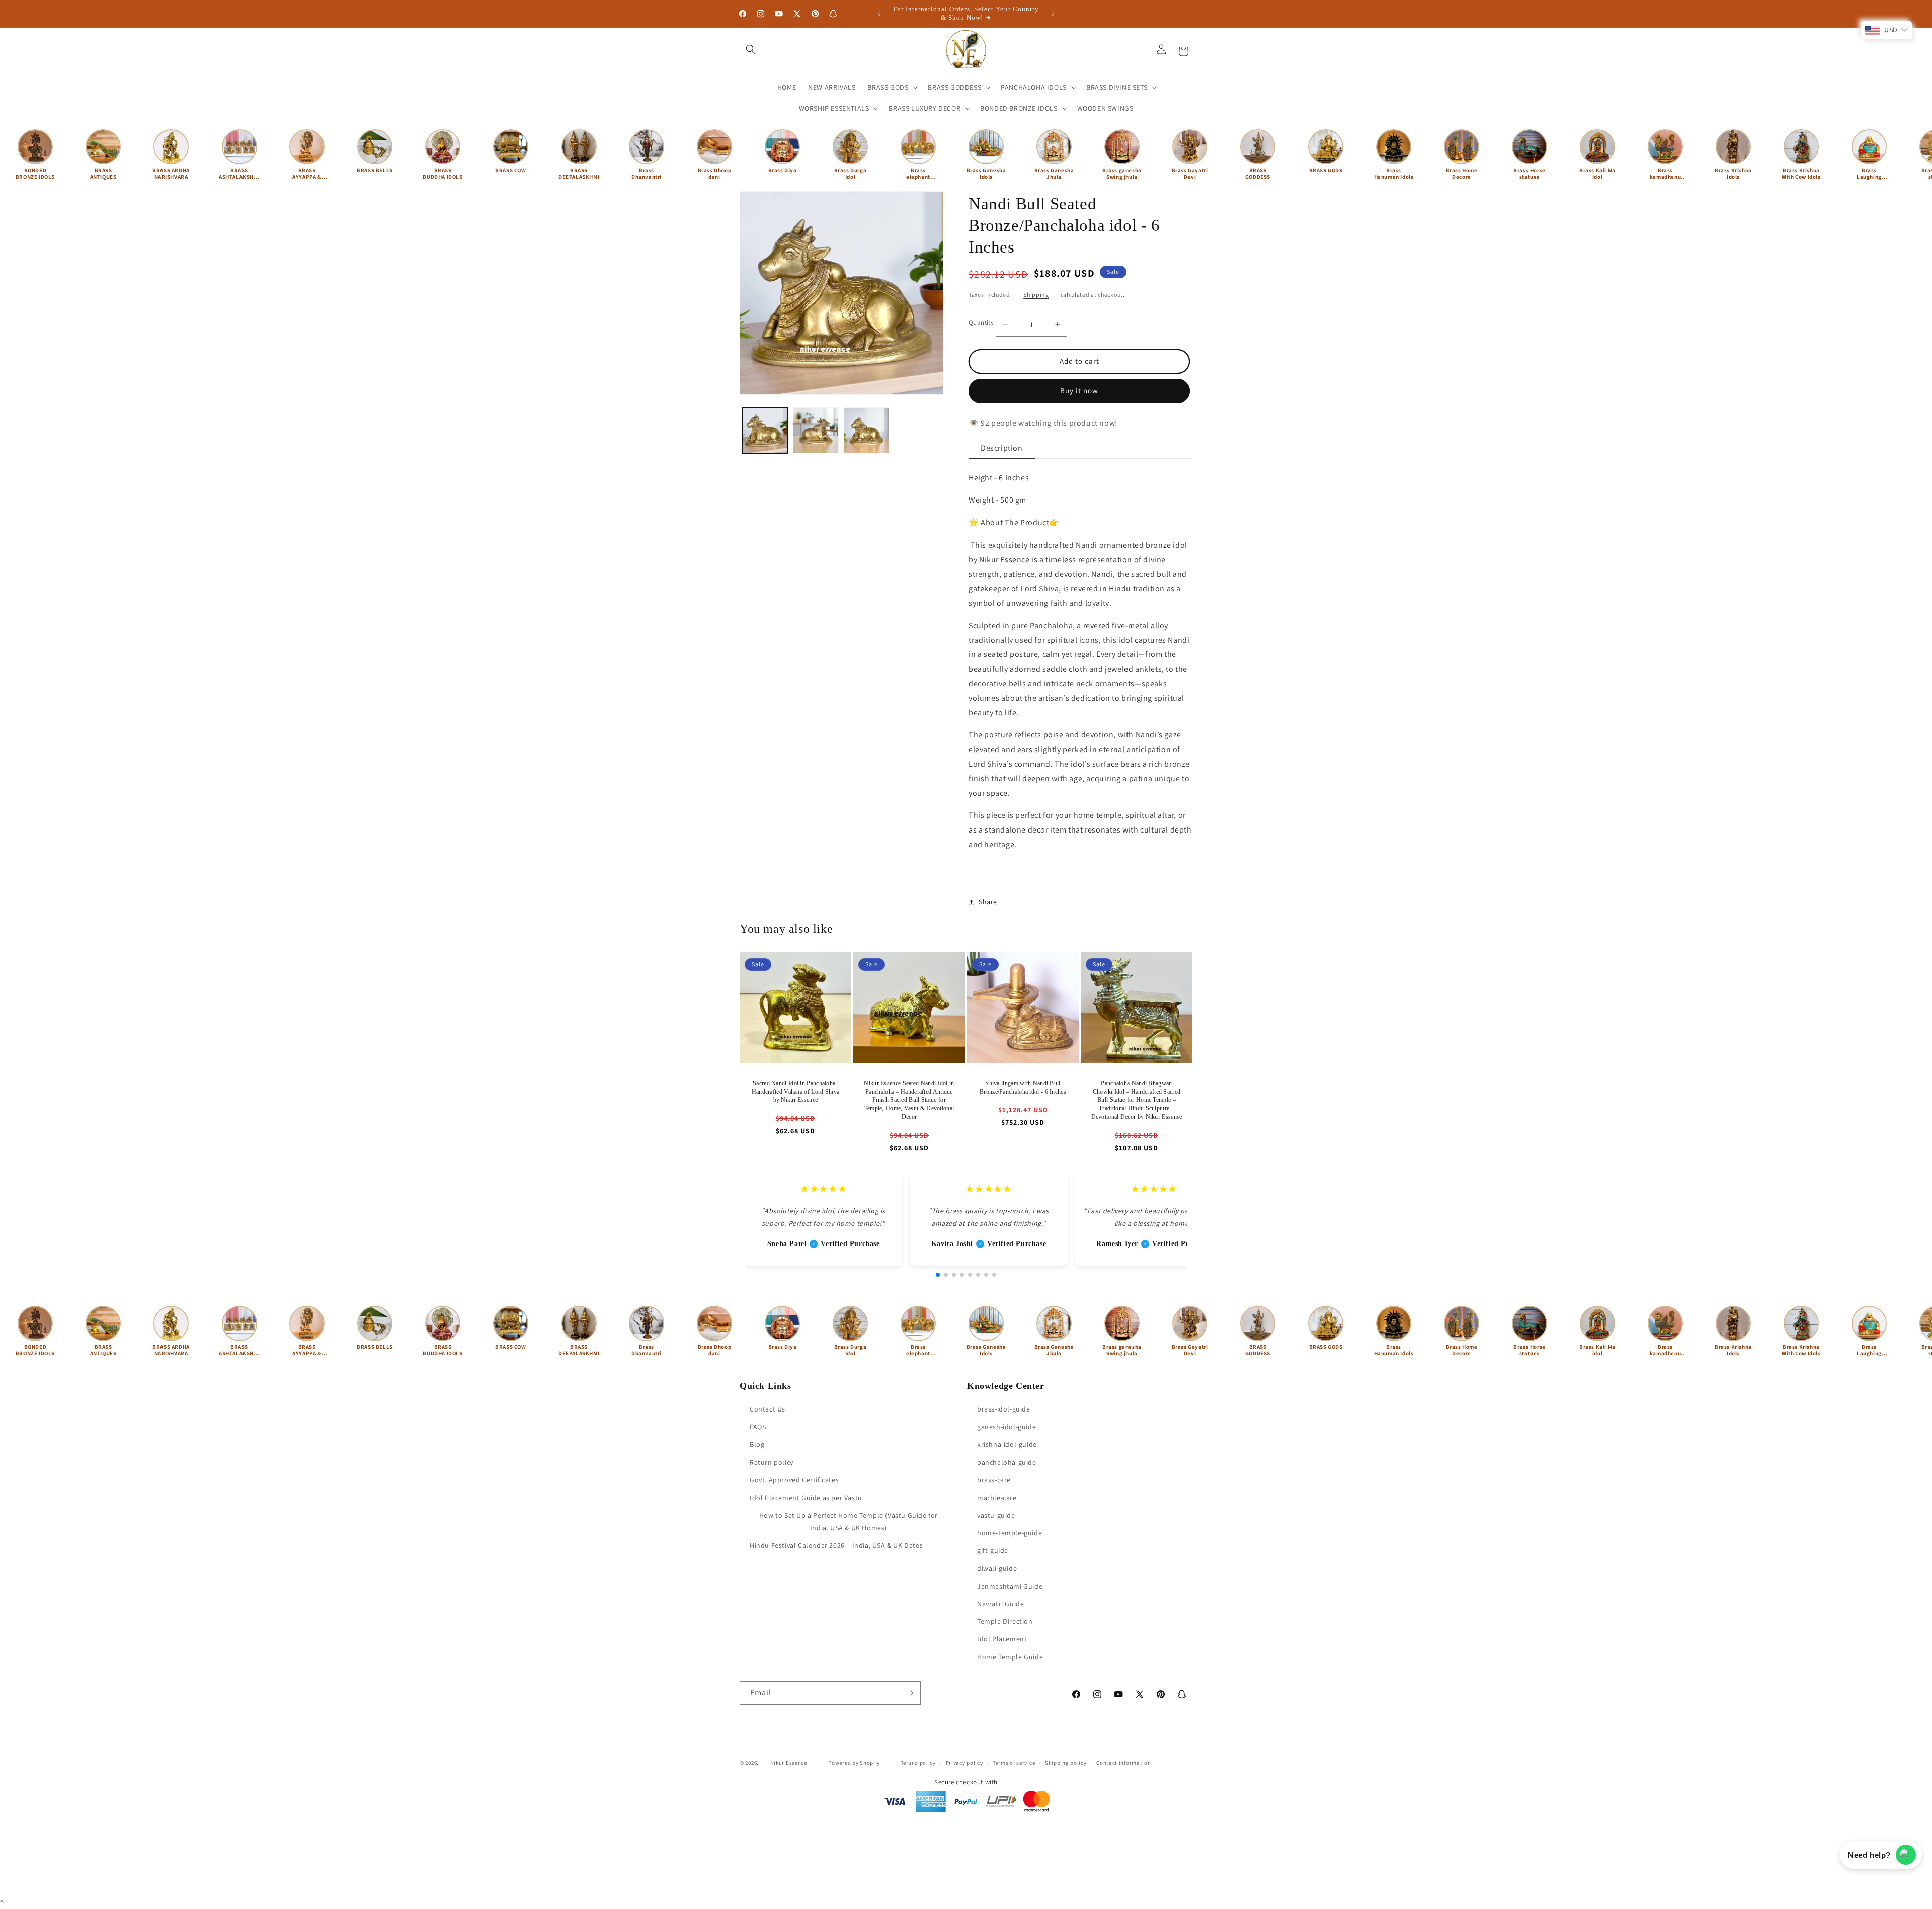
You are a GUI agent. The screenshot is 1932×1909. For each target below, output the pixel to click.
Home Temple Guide (1010, 1657)
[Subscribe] (909, 1693)
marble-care (997, 1498)
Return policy (772, 1462)
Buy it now (1079, 391)
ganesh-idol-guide (1007, 1427)
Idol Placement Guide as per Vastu (806, 1498)
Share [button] (988, 902)
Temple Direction (1005, 1621)
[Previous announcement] (879, 14)
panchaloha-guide (1007, 1462)
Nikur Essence (789, 1763)
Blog (757, 1444)
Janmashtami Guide (1010, 1586)
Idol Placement (1002, 1639)
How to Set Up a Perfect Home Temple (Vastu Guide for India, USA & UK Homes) (849, 1521)
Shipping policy (1066, 1763)
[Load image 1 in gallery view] (765, 430)
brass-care (994, 1480)
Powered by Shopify (854, 1763)
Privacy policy (964, 1763)
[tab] (1002, 448)
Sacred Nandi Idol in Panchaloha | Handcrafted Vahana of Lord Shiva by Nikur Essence (796, 1092)
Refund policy (918, 1763)
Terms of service (1014, 1763)
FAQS (758, 1427)
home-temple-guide (1010, 1533)
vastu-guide (996, 1515)
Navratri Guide (1000, 1604)
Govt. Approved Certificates (794, 1480)
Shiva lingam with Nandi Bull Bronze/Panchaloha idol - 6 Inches (1023, 1087)
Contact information (1123, 1763)
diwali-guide (997, 1568)
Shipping (1036, 295)
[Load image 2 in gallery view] (816, 430)
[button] (751, 49)
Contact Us (768, 1409)
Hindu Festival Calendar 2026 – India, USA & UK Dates (836, 1545)
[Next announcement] (1053, 14)
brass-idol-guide (1004, 1409)
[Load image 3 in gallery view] (867, 430)
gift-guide (993, 1550)
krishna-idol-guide (1007, 1444)
